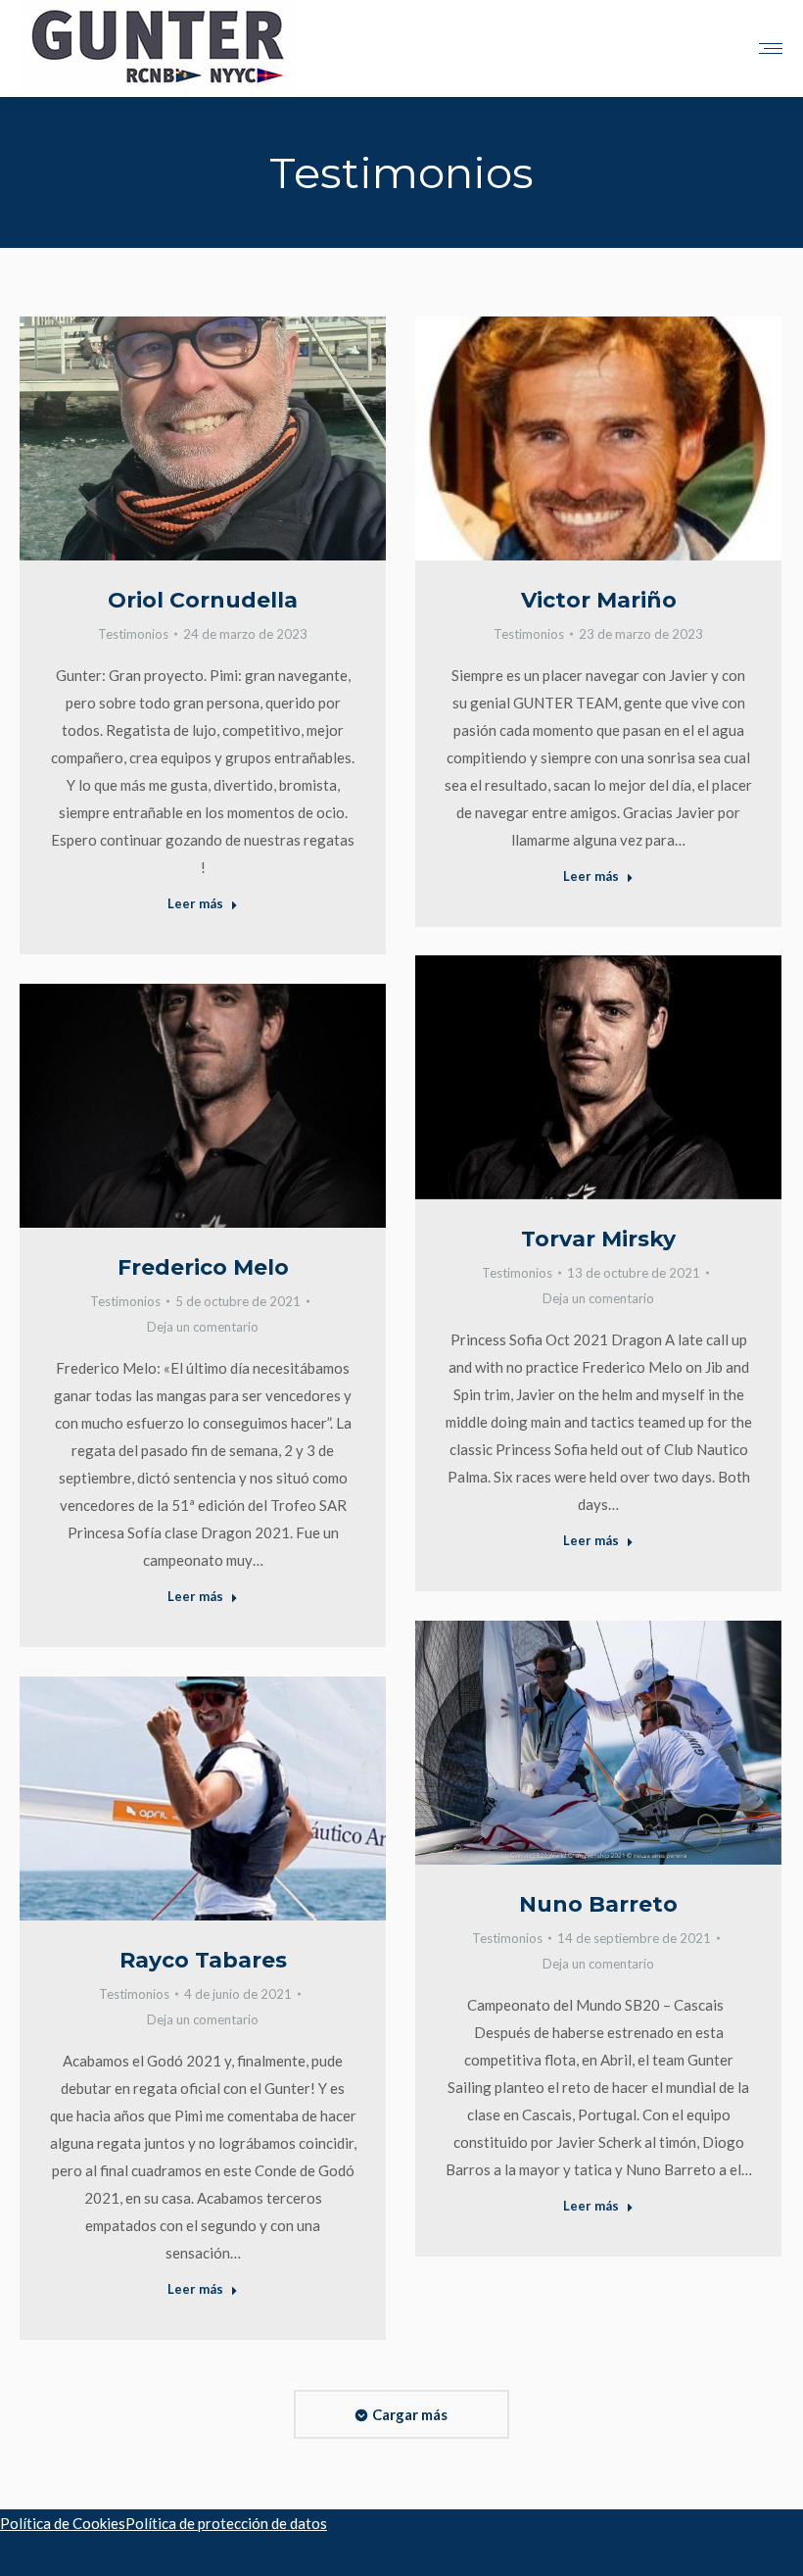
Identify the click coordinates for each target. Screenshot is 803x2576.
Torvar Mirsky (598, 1239)
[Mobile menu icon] (771, 49)
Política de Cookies (63, 2523)
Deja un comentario (598, 1298)
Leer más (195, 903)
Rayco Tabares (203, 1960)
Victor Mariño (599, 600)
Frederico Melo (203, 1267)
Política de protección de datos (226, 2523)
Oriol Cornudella (203, 600)
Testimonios (133, 634)
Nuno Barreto (598, 1904)
